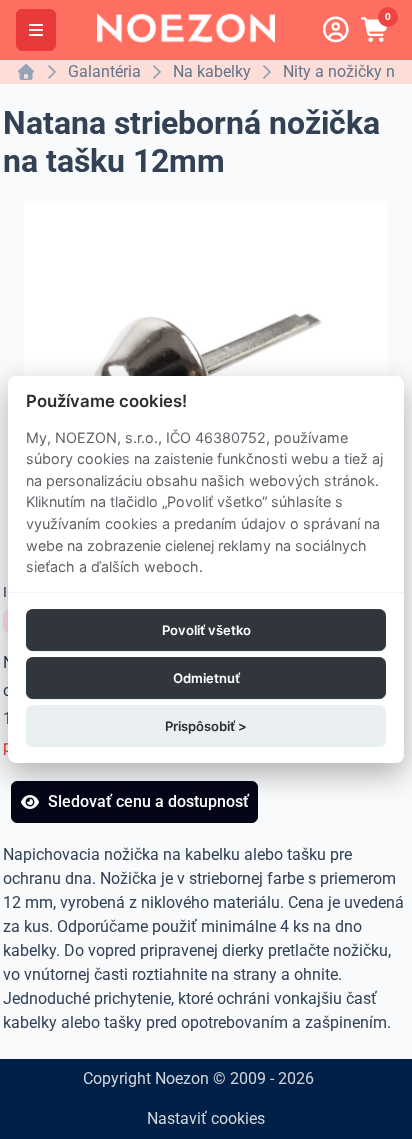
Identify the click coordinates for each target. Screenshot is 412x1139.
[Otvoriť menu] (36, 30)
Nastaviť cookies (206, 1118)
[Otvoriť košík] (376, 30)
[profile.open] (336, 30)
